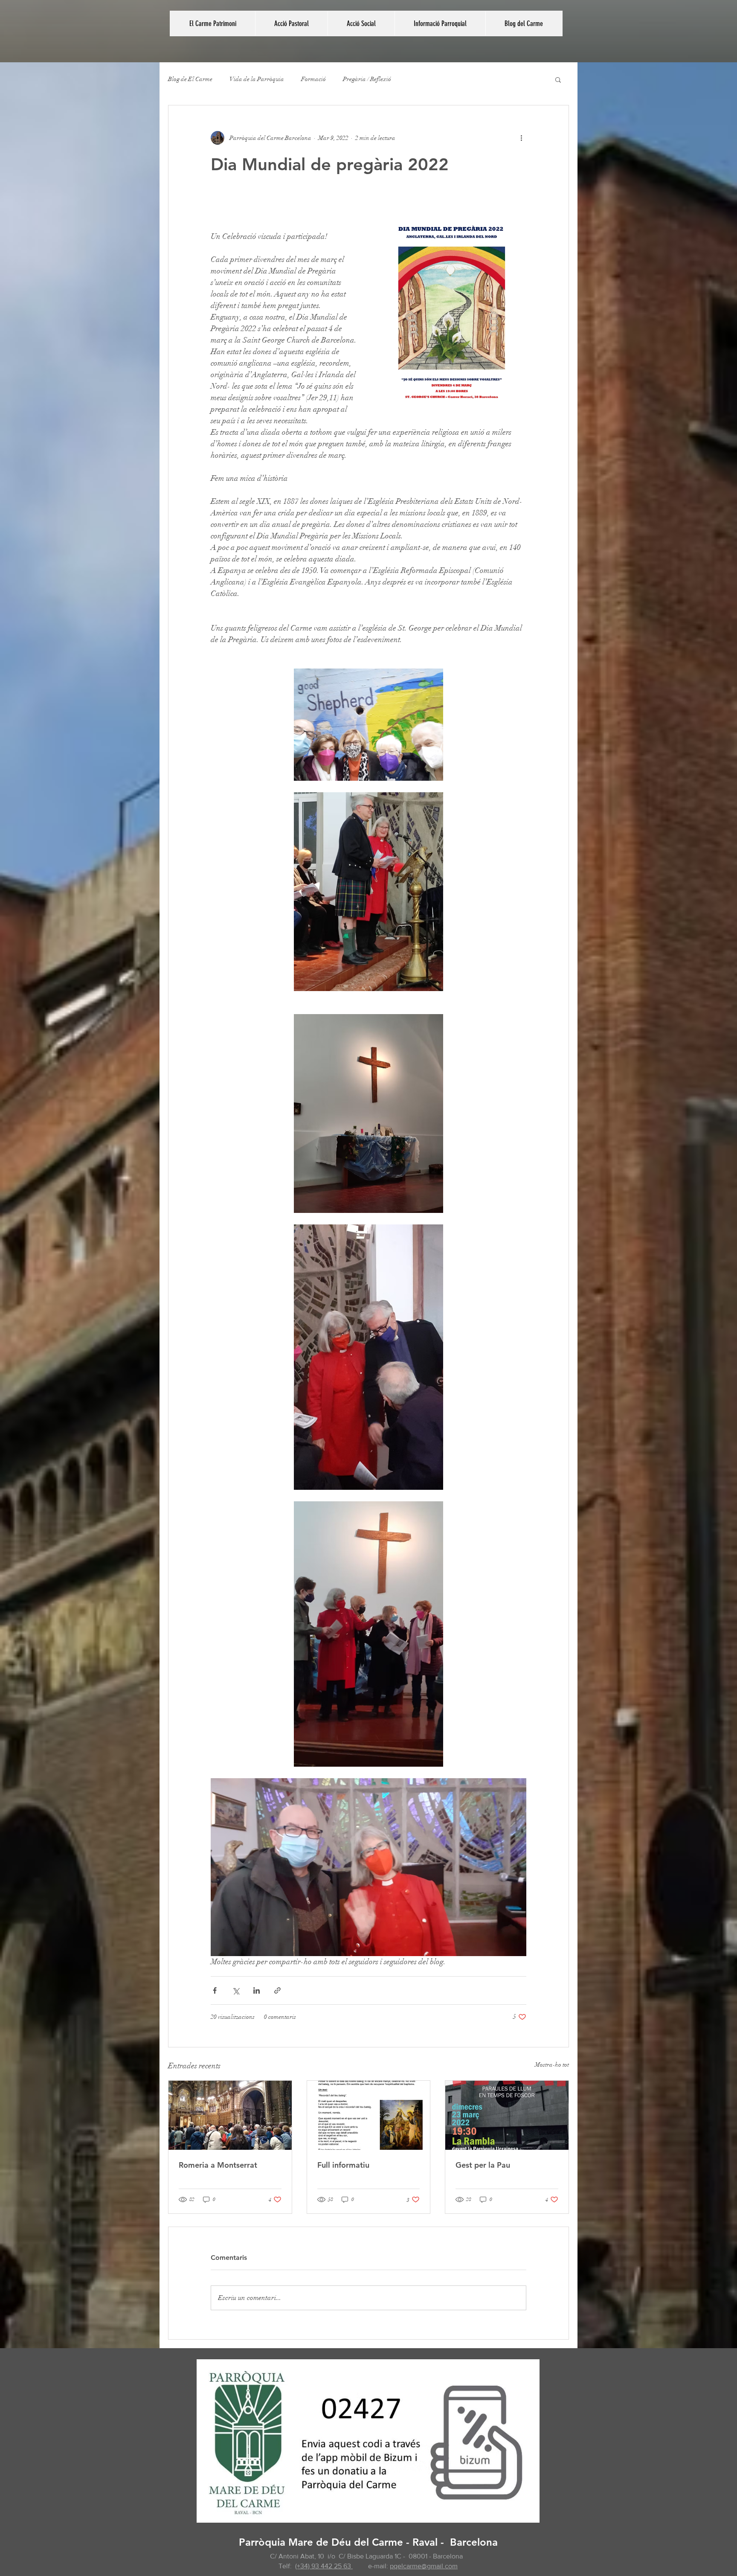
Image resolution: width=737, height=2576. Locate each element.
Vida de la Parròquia (257, 79)
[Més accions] (521, 138)
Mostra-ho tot (552, 2065)
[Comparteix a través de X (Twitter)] (236, 1990)
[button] (291, 23)
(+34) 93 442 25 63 (324, 2566)
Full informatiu (343, 2165)
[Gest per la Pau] (507, 2115)
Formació (313, 79)
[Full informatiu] (369, 2115)
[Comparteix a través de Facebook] (215, 1990)
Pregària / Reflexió (367, 79)
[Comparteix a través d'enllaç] (277, 1990)
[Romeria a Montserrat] (230, 2115)
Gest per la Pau (483, 2165)
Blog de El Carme (190, 79)
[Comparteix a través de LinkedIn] (257, 1990)
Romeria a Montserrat (218, 2165)
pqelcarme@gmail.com (424, 2566)
